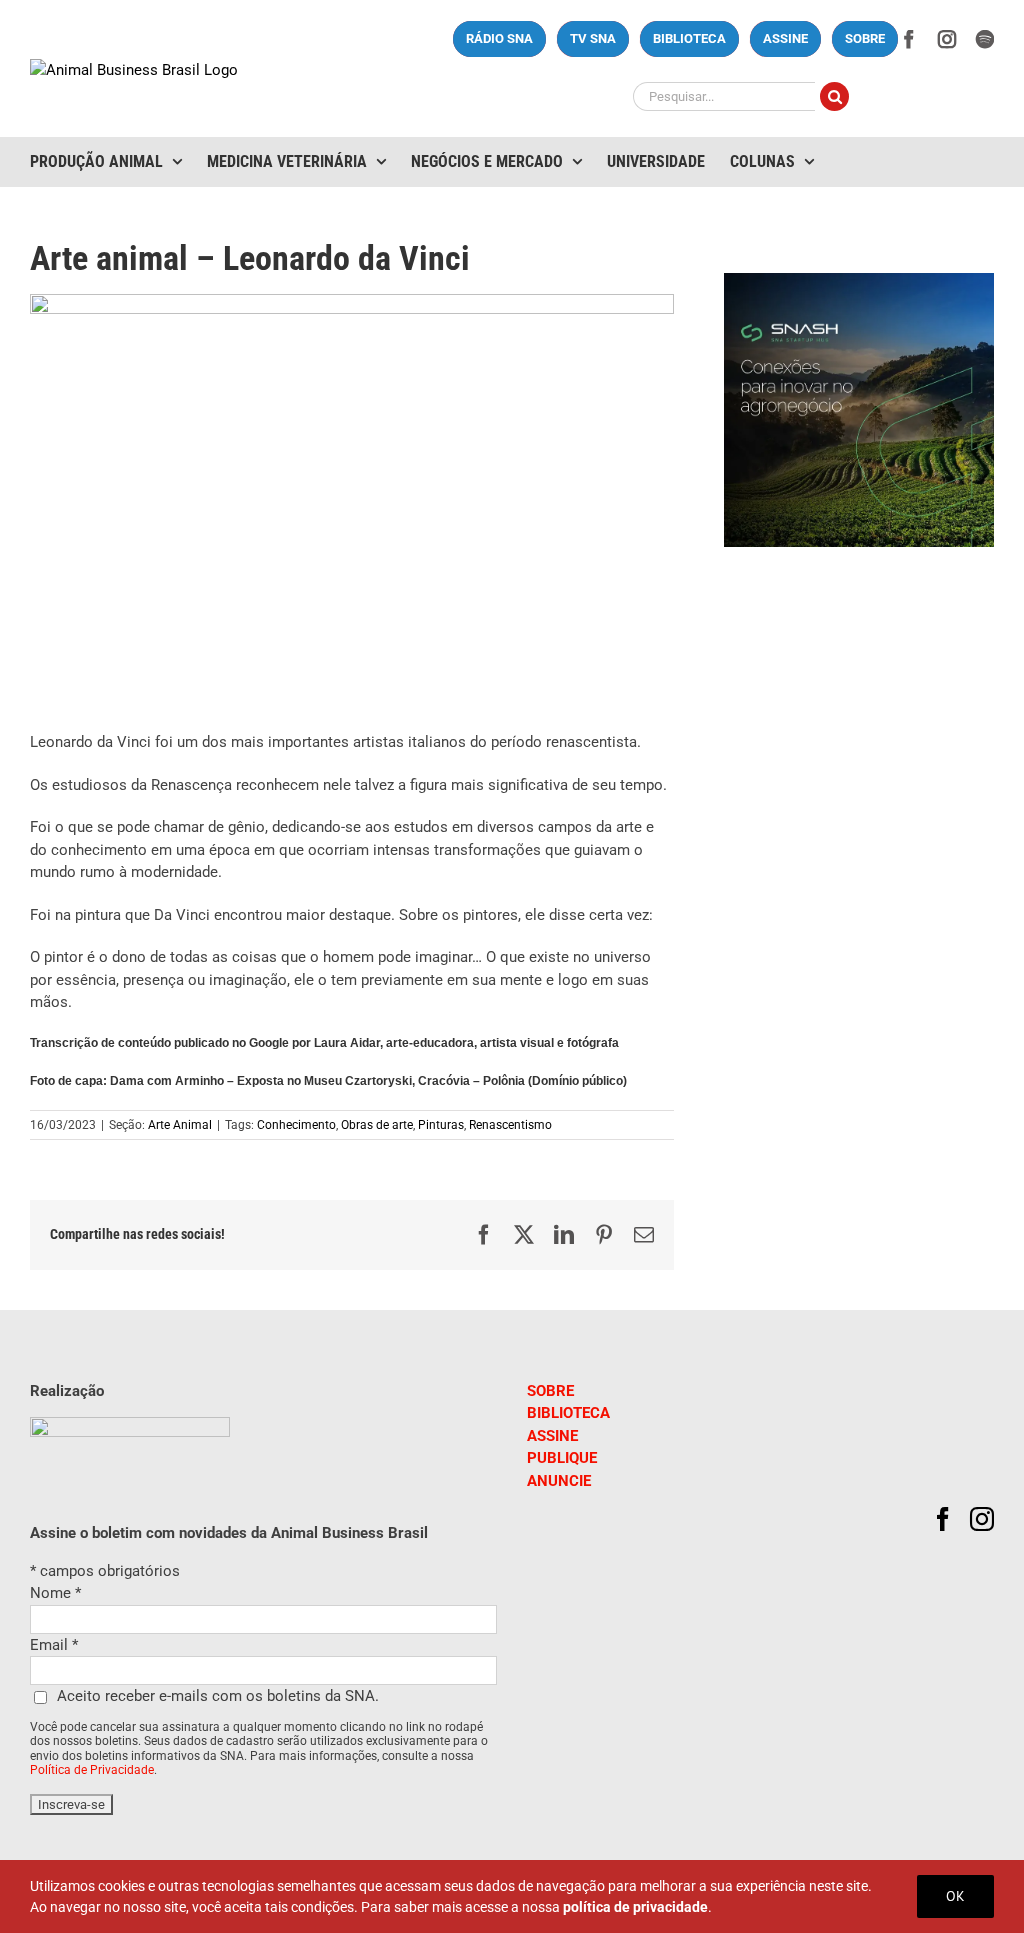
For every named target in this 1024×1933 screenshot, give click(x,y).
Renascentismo (510, 1125)
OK (955, 1896)
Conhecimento (296, 1125)
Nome (55, 1593)
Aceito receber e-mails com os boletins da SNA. (218, 1696)
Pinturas (441, 1125)
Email (54, 1645)
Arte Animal (180, 1125)
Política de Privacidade (92, 1770)
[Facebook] (943, 1519)
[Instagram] (982, 1519)
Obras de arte (377, 1125)
